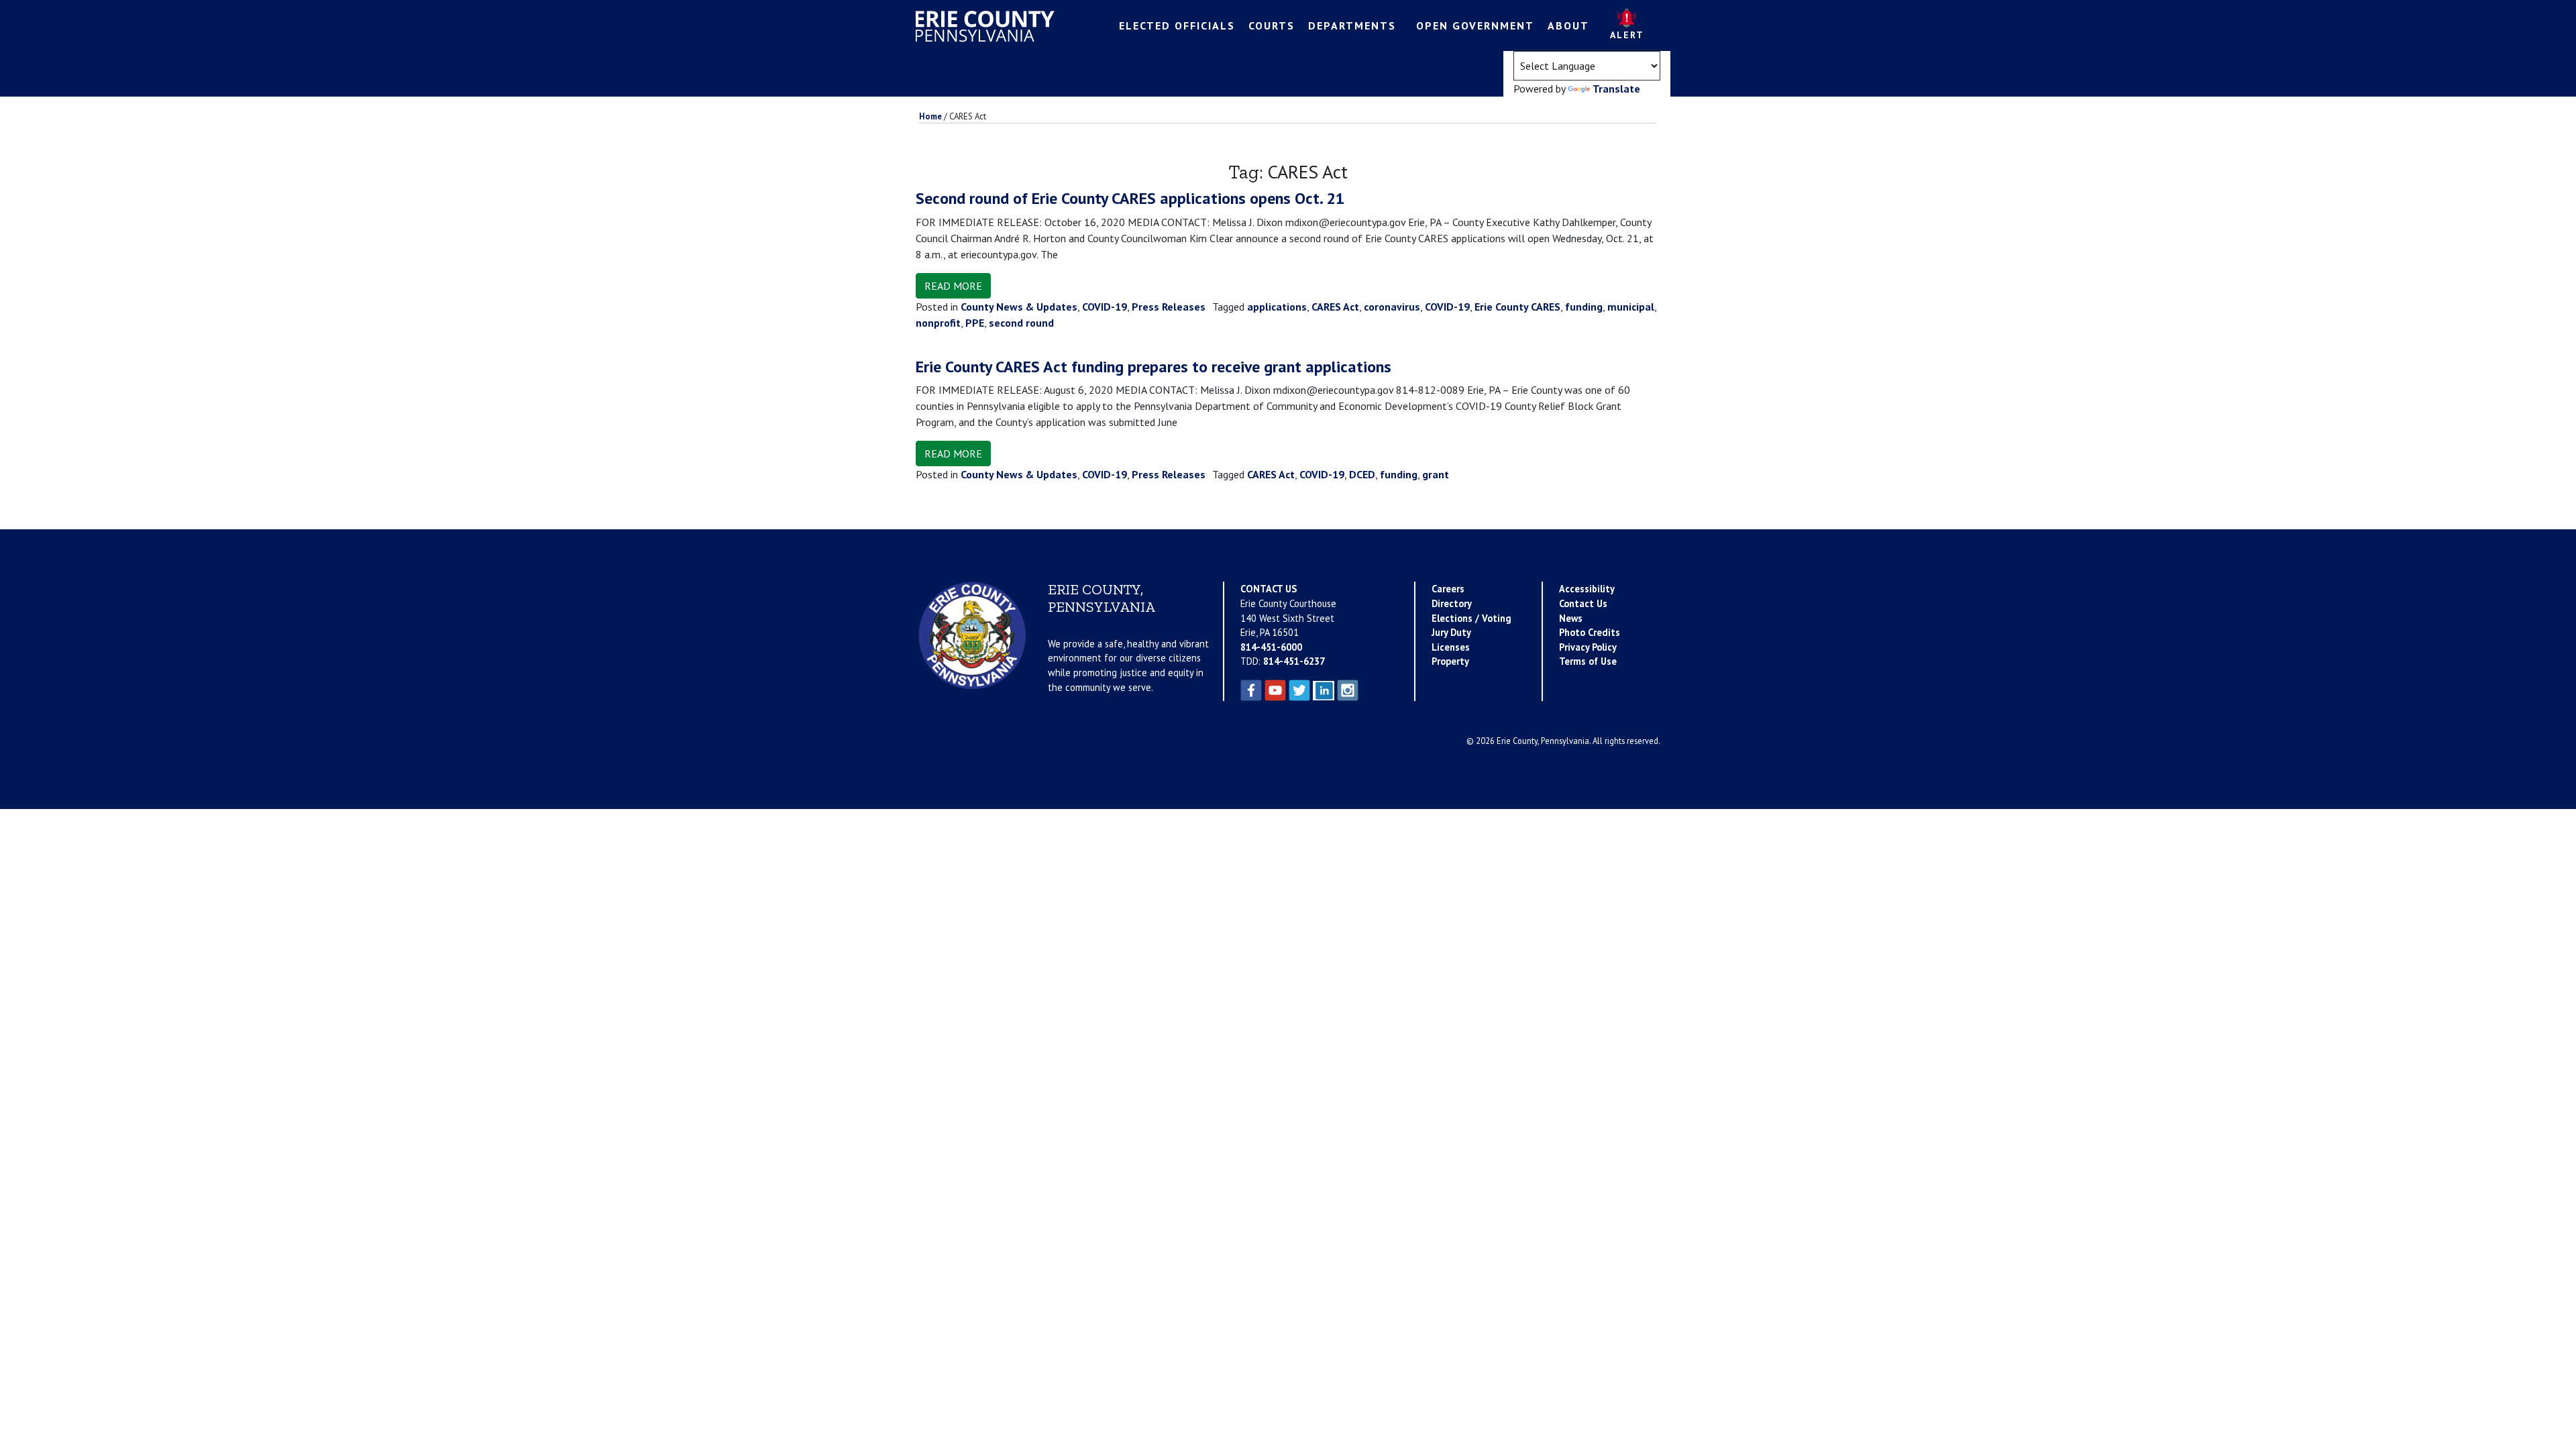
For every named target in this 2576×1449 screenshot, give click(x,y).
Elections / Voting (1471, 618)
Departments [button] (1352, 25)
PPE (975, 323)
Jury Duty (1451, 632)
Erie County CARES (1517, 307)
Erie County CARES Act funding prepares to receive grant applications (1153, 367)
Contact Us (1583, 603)
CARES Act (1335, 307)
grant (1436, 474)
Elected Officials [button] (1177, 25)
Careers (1448, 589)
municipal (1631, 307)
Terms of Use (1588, 661)
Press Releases (1169, 307)
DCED (1362, 474)
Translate (1616, 89)
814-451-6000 (1271, 647)
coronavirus (1392, 307)
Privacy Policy (1588, 647)
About (1568, 25)
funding (1584, 307)
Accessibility (1587, 589)
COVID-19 (1105, 307)
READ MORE (953, 286)
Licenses (1451, 647)
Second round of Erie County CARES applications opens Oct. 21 (1130, 198)
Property (1450, 661)
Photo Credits (1590, 632)
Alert (1627, 35)
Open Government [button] (1475, 25)
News (1571, 618)
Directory (1452, 603)
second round (1021, 323)
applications (1277, 307)
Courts (1272, 25)
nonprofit (938, 323)
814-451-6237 (1294, 661)
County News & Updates (1019, 307)
